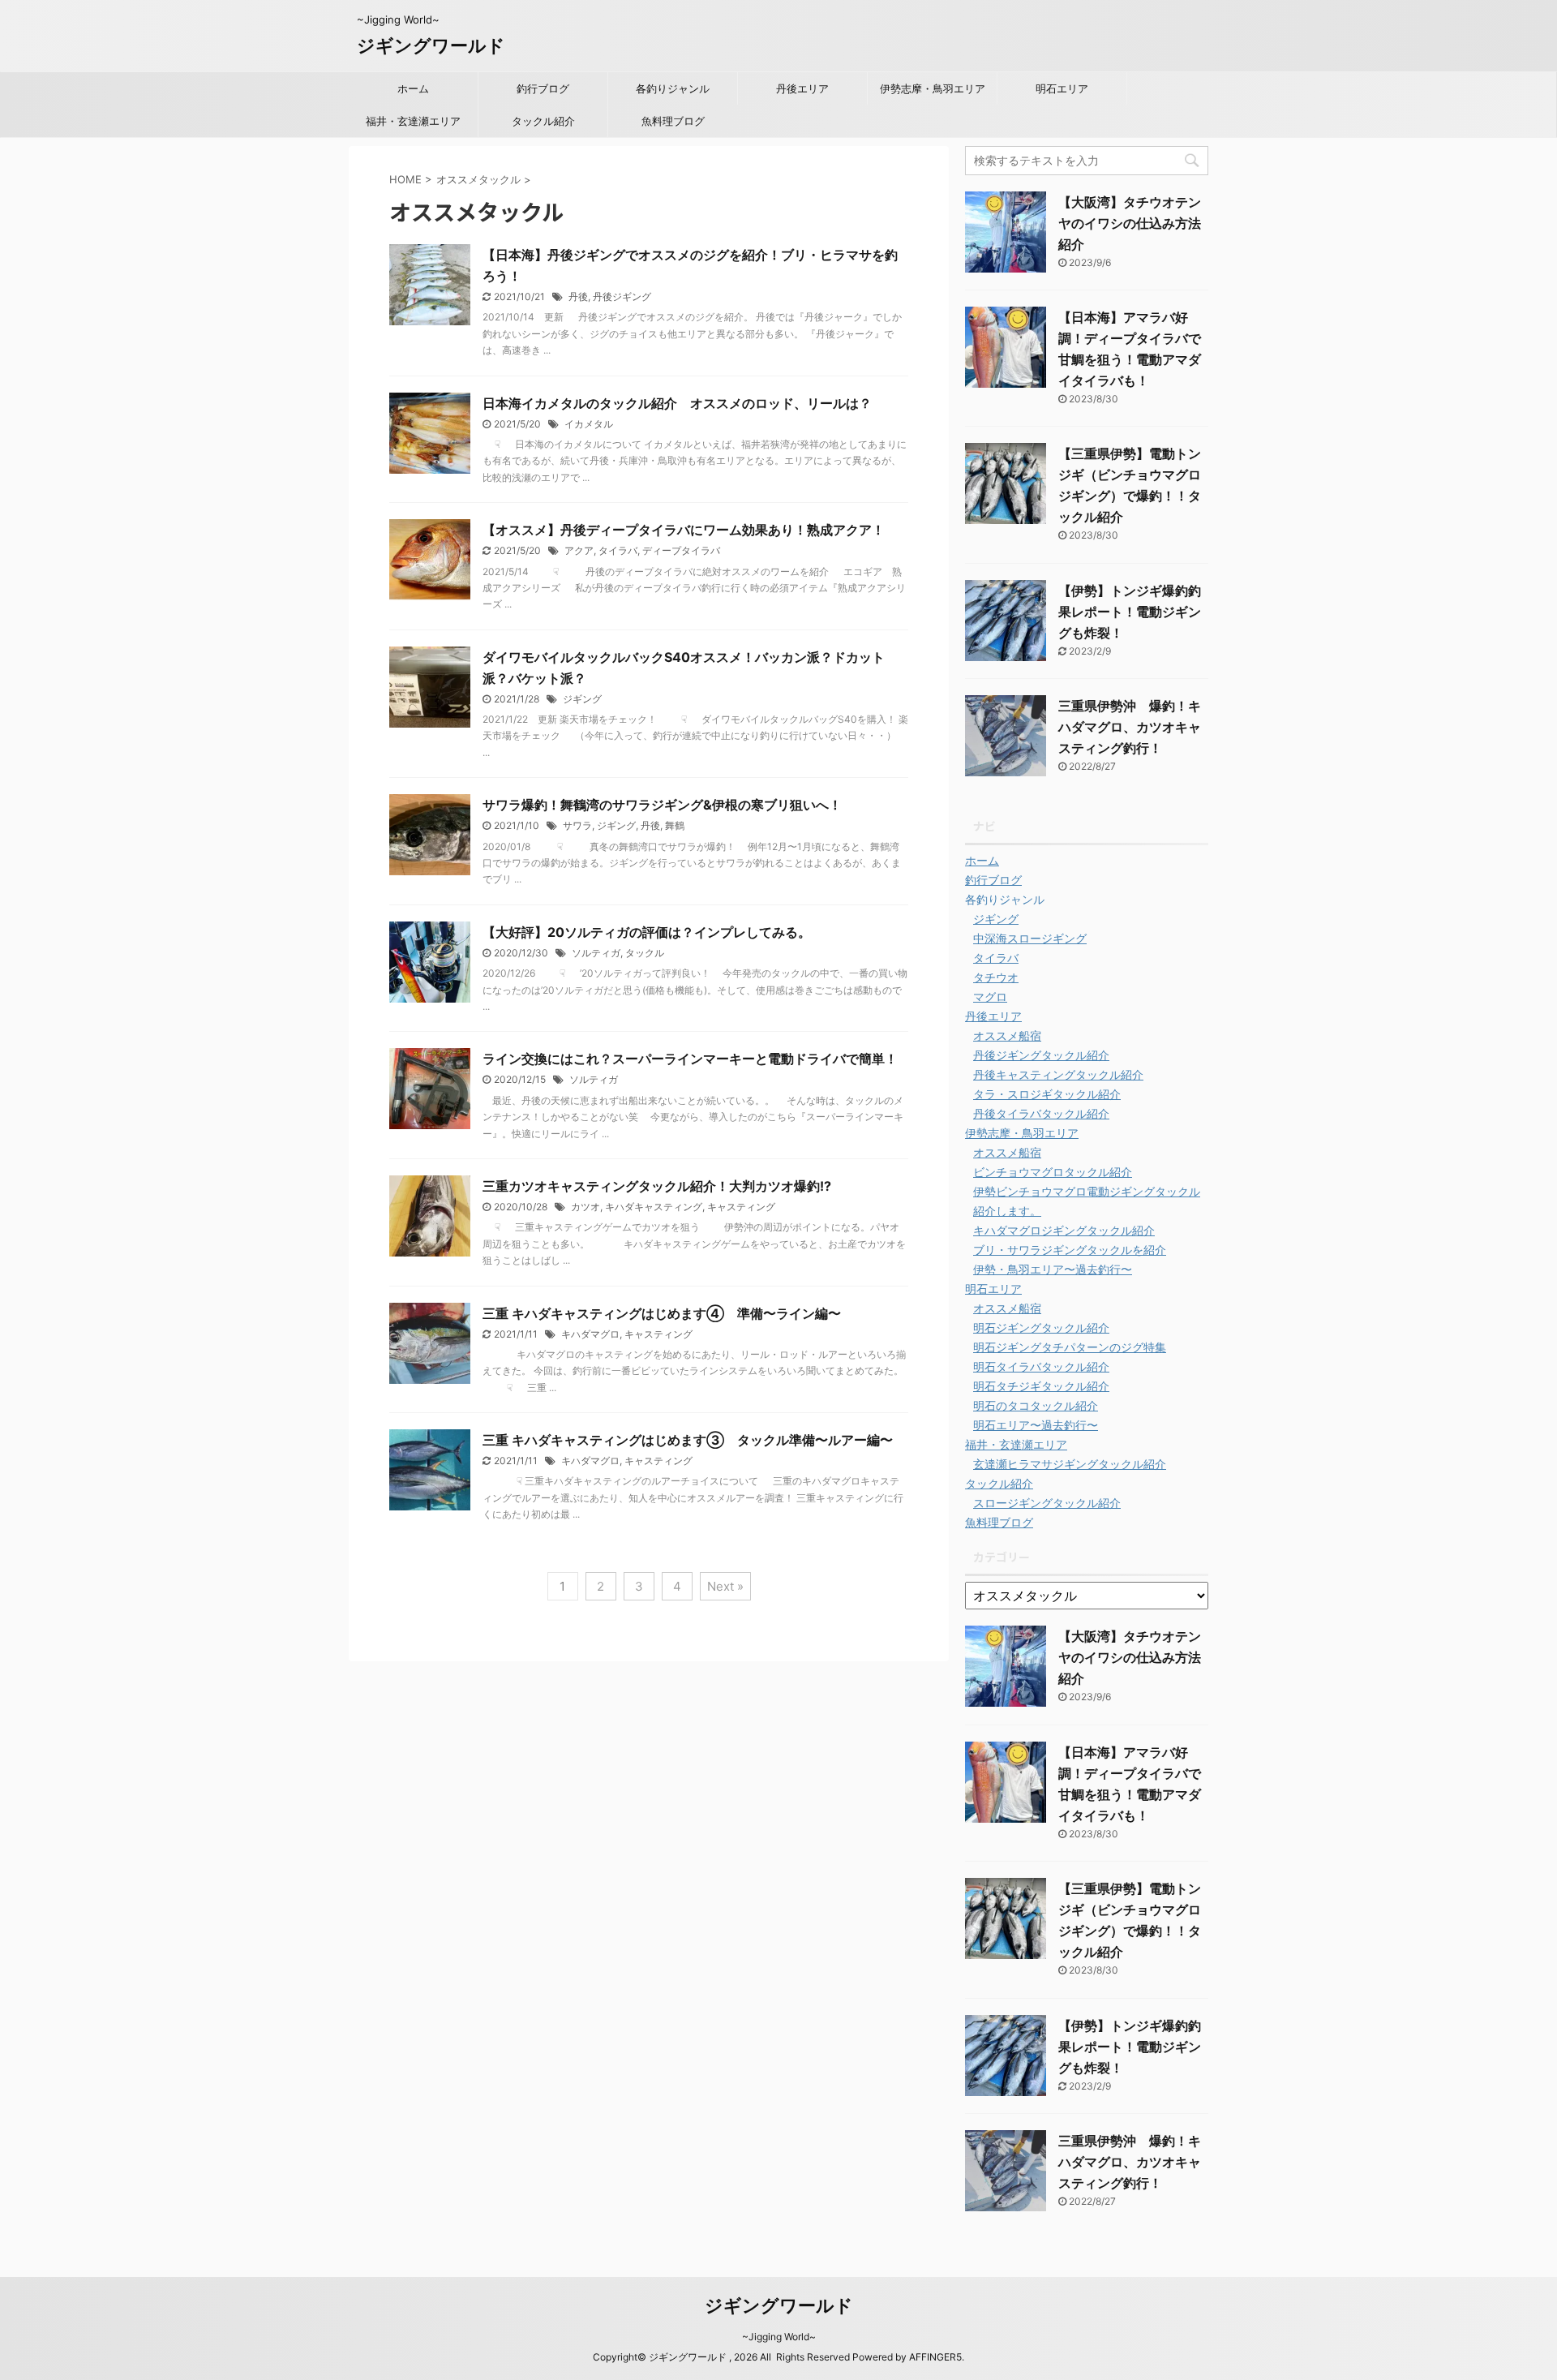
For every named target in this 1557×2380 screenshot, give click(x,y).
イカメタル (589, 424)
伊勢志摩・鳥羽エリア (933, 88)
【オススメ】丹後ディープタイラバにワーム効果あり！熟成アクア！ (684, 530)
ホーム (413, 88)
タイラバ (618, 550)
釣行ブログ (543, 88)
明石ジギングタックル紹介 (1041, 1327)
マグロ (990, 997)
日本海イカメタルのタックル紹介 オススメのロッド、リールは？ (677, 403)
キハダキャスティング (654, 1207)
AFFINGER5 (935, 2357)
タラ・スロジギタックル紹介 (1047, 1094)
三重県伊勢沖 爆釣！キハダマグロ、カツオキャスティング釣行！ (1130, 727)
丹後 (578, 296)
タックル (645, 953)
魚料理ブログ (673, 121)
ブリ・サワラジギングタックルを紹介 (1070, 1250)
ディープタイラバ (681, 550)
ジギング (582, 699)
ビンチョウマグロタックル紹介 (1053, 1172)
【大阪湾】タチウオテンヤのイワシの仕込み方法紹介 (1130, 223)
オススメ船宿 (1007, 1035)
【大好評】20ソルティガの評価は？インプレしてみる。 (647, 932)
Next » (725, 1586)
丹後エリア (802, 88)
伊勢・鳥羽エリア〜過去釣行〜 (1053, 1269)
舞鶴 (675, 825)
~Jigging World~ (779, 2337)
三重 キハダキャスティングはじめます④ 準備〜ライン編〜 (662, 1313)
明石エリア (1062, 88)
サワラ (577, 825)
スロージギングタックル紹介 (1047, 1503)
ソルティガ (596, 953)
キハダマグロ (590, 1334)
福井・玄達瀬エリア (413, 121)
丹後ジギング (622, 296)
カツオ (585, 1207)
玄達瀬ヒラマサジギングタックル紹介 (1070, 1464)
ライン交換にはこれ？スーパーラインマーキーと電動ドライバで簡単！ (697, 1059)
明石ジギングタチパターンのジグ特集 (1070, 1347)
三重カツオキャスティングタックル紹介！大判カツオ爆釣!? (657, 1186)
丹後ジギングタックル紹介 (1041, 1055)
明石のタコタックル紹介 (1036, 1405)
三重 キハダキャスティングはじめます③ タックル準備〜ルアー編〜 (688, 1440)
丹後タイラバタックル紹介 (1041, 1113)
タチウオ (996, 977)
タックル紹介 (543, 121)
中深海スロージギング (1030, 938)
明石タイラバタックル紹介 (1041, 1366)
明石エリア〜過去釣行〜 (1036, 1425)
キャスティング (741, 1207)
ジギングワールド (431, 45)
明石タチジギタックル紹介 (1041, 1386)
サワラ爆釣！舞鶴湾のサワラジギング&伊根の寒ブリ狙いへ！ (662, 805)
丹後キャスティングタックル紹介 (1058, 1074)
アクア (579, 550)
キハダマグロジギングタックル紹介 (1064, 1230)
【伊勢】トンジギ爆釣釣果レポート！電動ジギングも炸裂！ (1130, 612)
